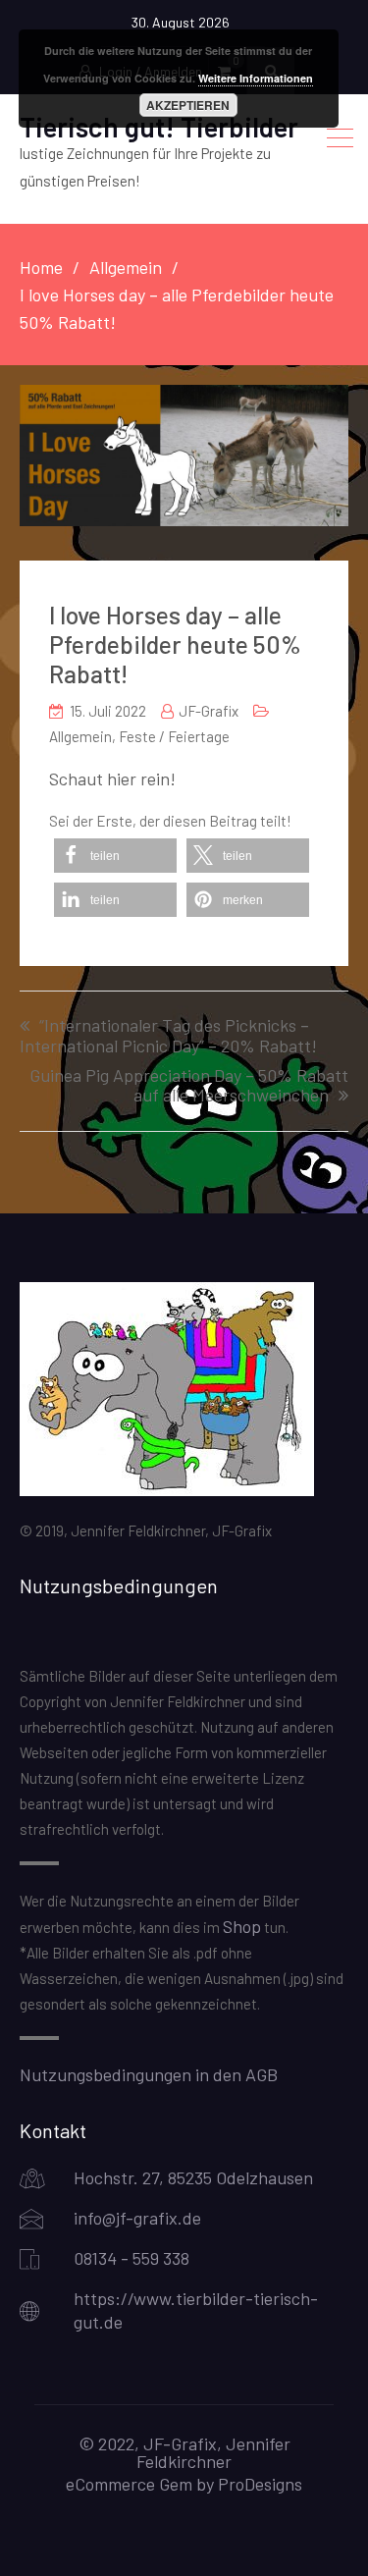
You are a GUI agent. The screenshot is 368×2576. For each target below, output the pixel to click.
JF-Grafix (209, 711)
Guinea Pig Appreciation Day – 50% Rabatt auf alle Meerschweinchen (189, 1086)
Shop (242, 1926)
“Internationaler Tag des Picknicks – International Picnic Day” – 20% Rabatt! (168, 1036)
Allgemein (80, 736)
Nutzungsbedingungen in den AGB (149, 2074)
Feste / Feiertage (174, 736)
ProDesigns (260, 2484)
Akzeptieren (188, 105)
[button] (115, 856)
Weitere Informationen (256, 78)
